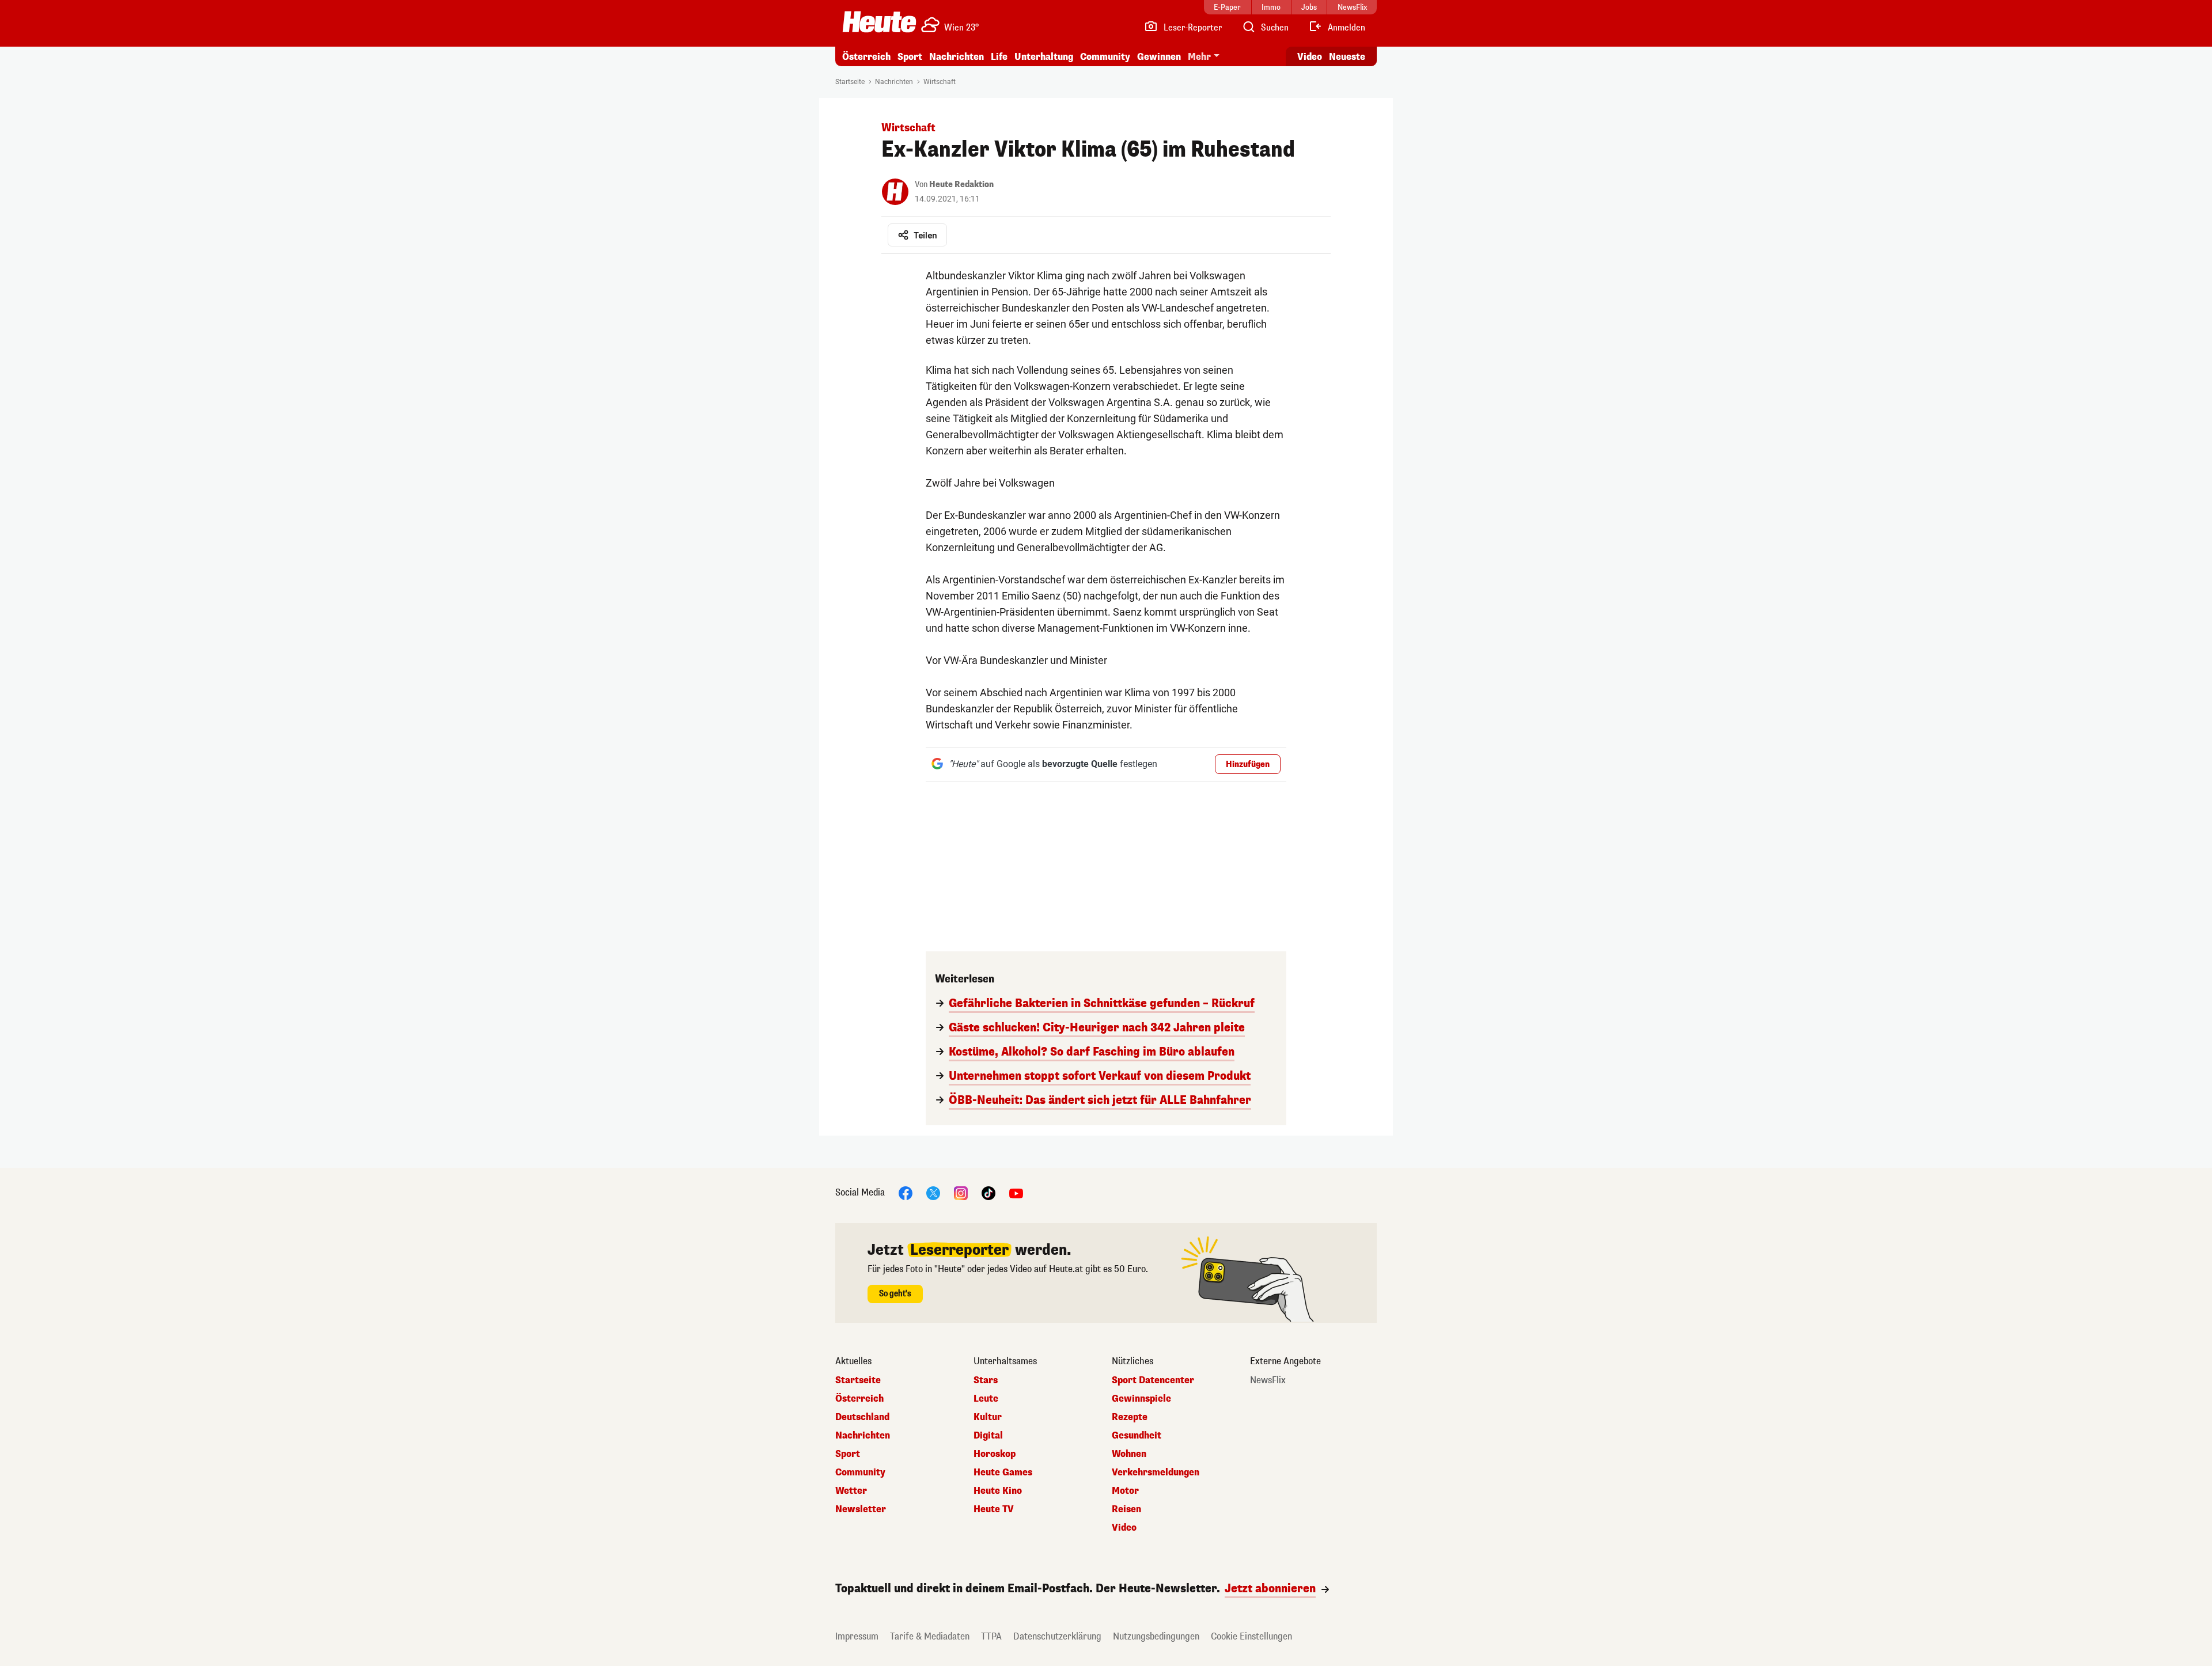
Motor (1125, 1491)
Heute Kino (998, 1491)
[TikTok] (988, 1192)
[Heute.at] (879, 22)
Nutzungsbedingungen (1156, 1636)
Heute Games (1003, 1473)
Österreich (866, 57)
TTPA (991, 1636)
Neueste (1347, 57)
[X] (933, 1192)
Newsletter (861, 1509)
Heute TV (994, 1509)
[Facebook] (906, 1192)
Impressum (857, 1636)
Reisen (1126, 1509)
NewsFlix (1268, 1380)
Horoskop (995, 1454)
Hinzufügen (1248, 764)
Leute (986, 1399)
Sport (910, 57)
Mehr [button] (1199, 57)
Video (1310, 57)
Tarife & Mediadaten (930, 1636)
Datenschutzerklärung (1057, 1636)
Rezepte (1130, 1417)
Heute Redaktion (961, 185)
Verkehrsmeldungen (1156, 1473)
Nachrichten (894, 82)
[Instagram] (961, 1192)
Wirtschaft (940, 82)
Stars (986, 1380)
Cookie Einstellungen (1251, 1636)
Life (999, 57)
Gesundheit (1137, 1436)
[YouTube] (1016, 1192)
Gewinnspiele (1141, 1399)
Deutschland (862, 1417)
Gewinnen (1159, 57)
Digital (988, 1436)
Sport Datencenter (1153, 1380)
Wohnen (1129, 1454)
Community (1105, 57)
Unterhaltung (1044, 57)
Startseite (850, 82)
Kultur (988, 1417)
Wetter (851, 1491)
